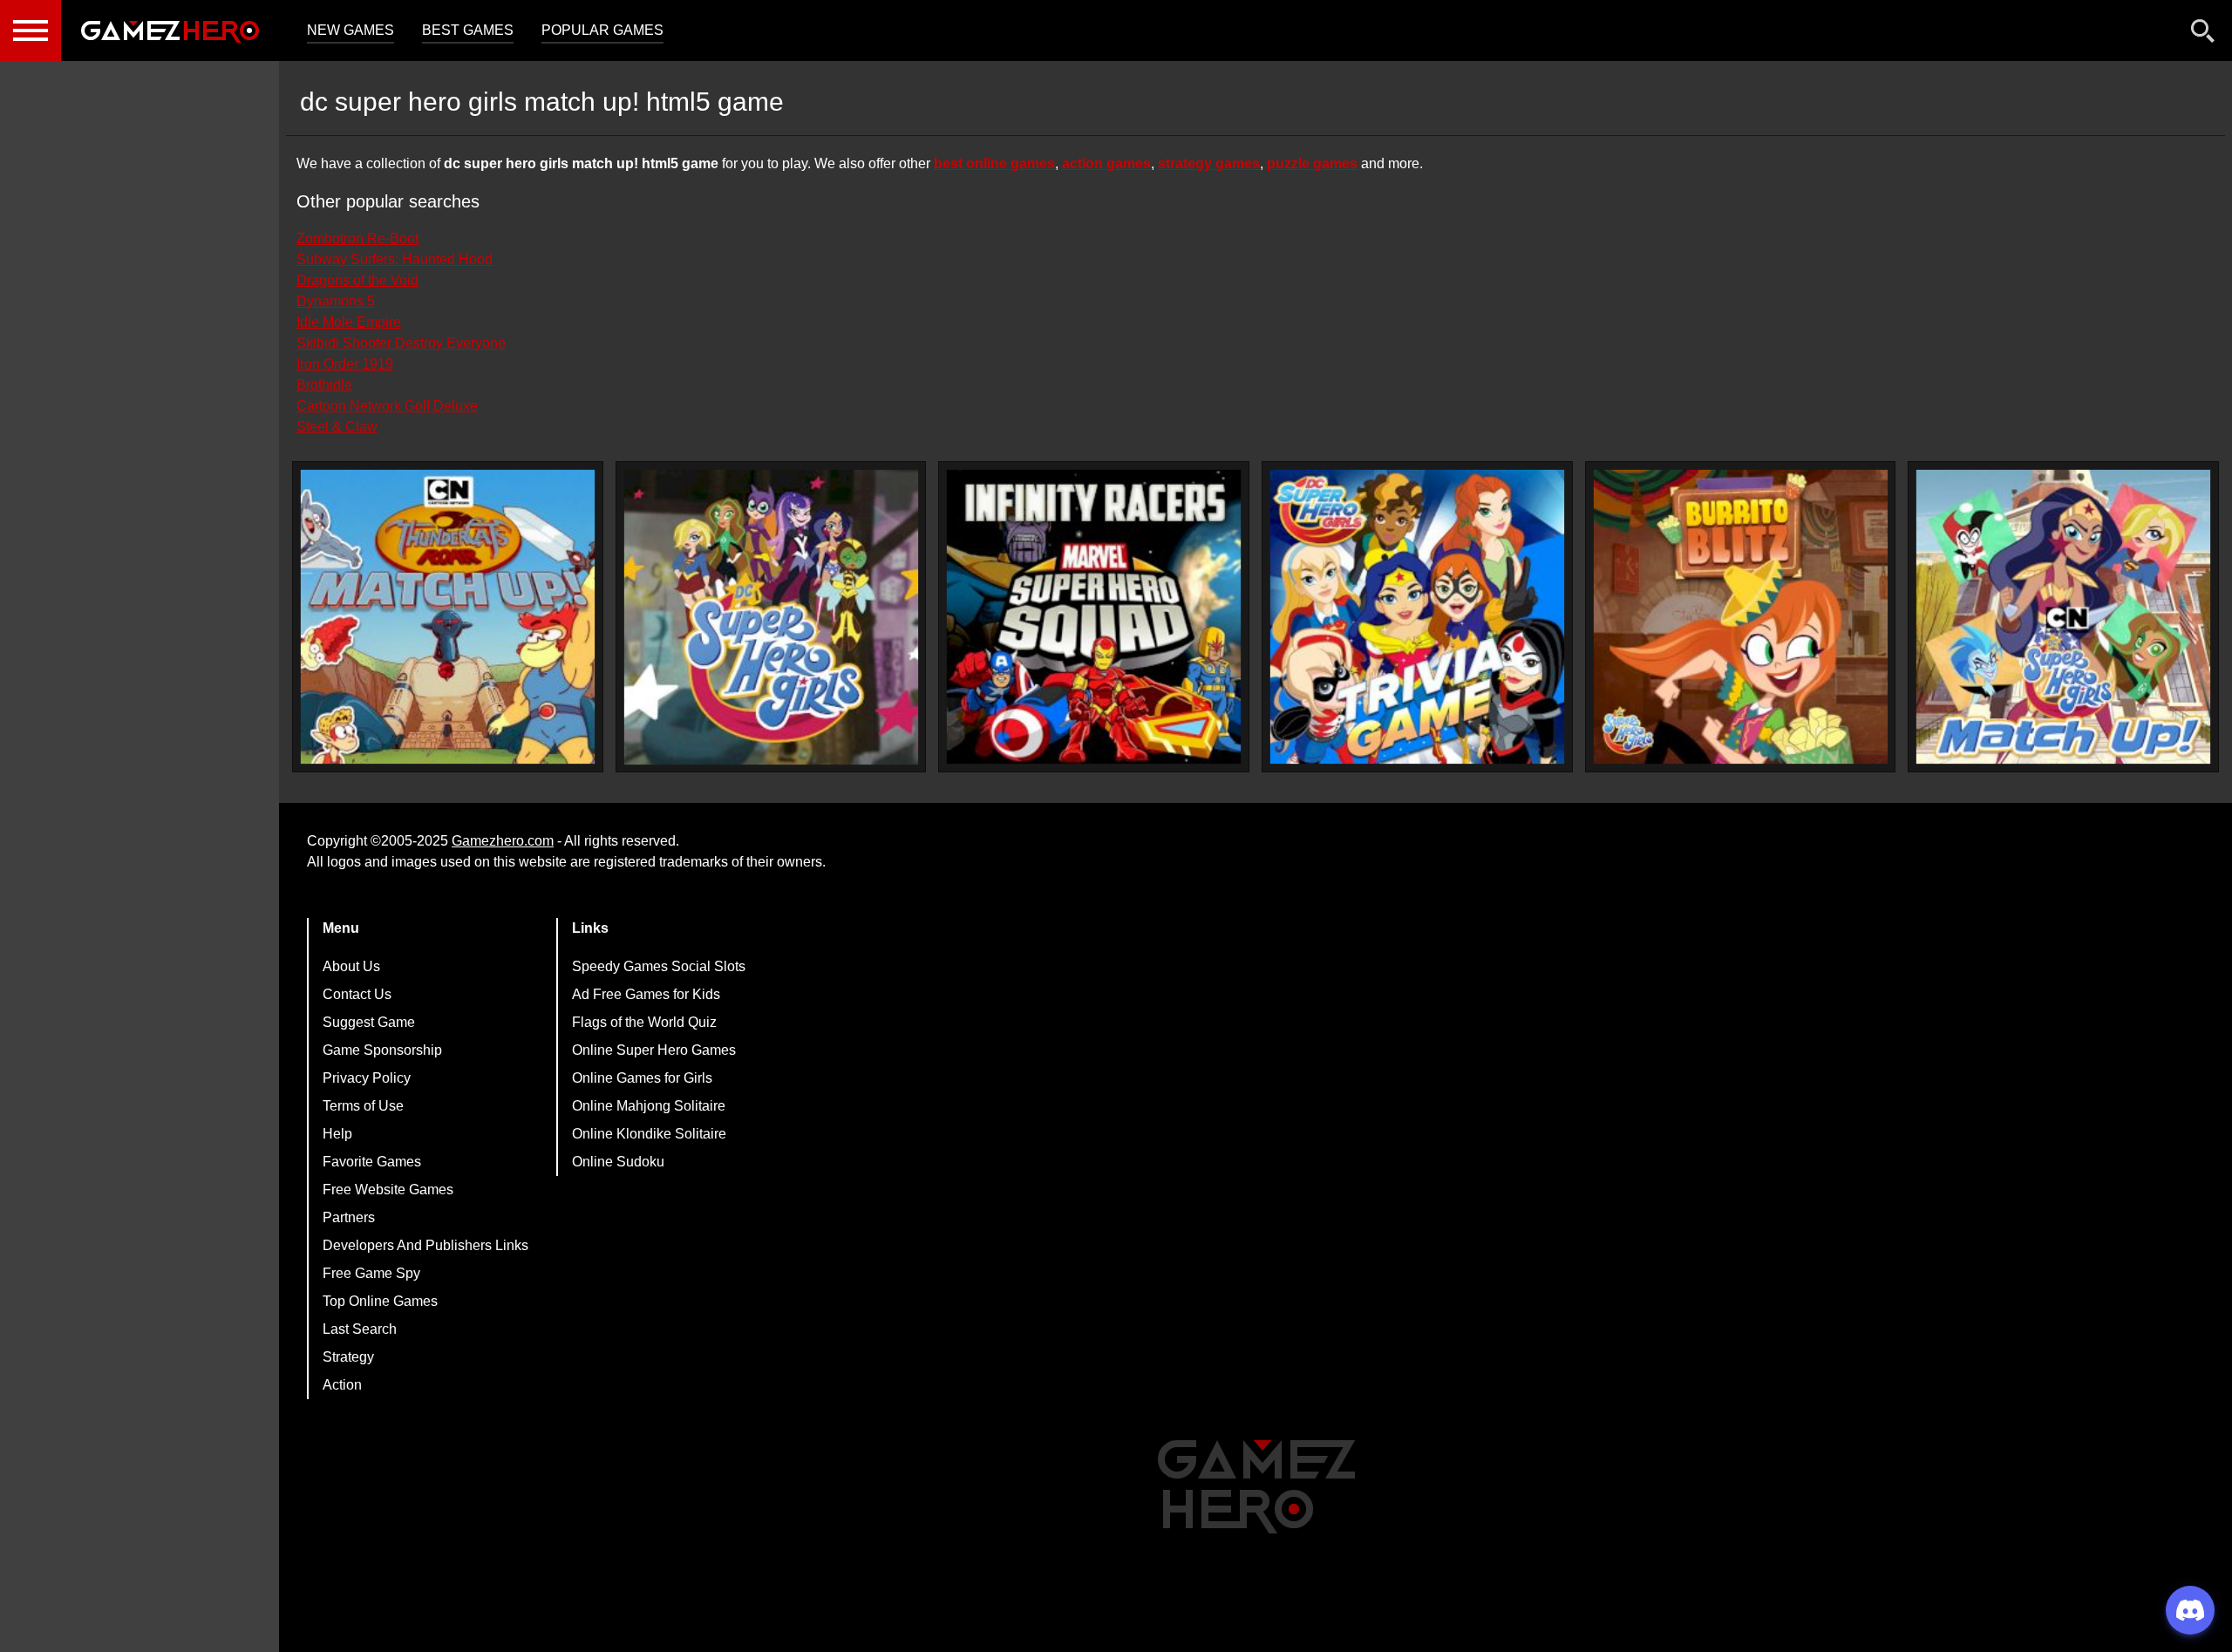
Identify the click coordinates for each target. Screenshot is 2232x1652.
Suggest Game (369, 1022)
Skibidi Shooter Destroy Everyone (401, 343)
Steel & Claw (337, 427)
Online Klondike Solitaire (649, 1134)
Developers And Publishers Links (425, 1245)
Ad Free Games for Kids (646, 994)
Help (337, 1134)
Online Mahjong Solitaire (649, 1106)
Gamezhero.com (503, 841)
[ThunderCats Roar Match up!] (448, 617)
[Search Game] (2203, 34)
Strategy (348, 1357)
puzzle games (1312, 163)
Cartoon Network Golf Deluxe (387, 406)
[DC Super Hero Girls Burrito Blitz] (1741, 617)
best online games (994, 163)
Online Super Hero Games (654, 1050)
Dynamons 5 (336, 301)
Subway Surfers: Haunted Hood (395, 259)
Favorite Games (372, 1162)
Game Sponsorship (382, 1050)
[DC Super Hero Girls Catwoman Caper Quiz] (771, 617)
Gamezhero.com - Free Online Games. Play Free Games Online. (170, 31)
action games (1106, 163)
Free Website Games (388, 1190)
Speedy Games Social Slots (659, 966)
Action (342, 1385)
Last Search (360, 1329)
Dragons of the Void (357, 280)
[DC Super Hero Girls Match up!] (2063, 617)
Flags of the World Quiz (644, 1022)
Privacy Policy (367, 1078)
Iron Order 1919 (345, 364)
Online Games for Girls (642, 1078)
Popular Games (602, 30)
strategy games (1209, 163)
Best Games (468, 30)
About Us (351, 966)
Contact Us (357, 994)
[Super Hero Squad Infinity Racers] (1094, 617)
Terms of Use (363, 1106)
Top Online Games (380, 1301)
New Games (350, 30)
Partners (349, 1217)
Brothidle (324, 385)
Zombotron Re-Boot (357, 238)
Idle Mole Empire (349, 322)
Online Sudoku (618, 1162)
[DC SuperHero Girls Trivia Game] (1417, 617)
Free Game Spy (371, 1273)
